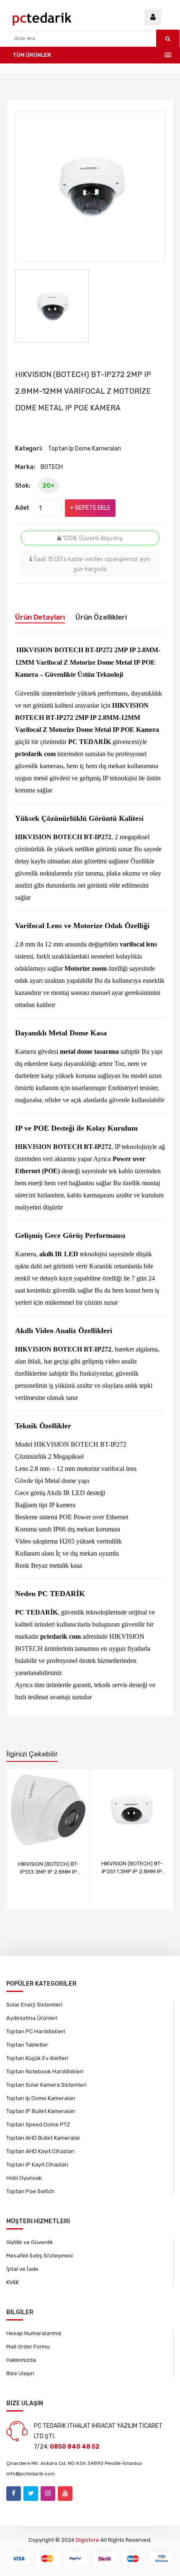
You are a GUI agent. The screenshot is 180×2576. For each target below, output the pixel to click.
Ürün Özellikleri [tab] (101, 617)
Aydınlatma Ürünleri (32, 2018)
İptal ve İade (22, 2269)
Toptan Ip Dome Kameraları (85, 449)
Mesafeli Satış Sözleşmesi (40, 2256)
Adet (22, 508)
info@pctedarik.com (31, 2474)
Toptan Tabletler (27, 2045)
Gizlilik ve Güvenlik (30, 2242)
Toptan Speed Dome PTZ (38, 2124)
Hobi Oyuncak (24, 2178)
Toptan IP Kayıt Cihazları (37, 2165)
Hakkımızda (21, 2360)
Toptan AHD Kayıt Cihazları (40, 2151)
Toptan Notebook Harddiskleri (45, 2071)
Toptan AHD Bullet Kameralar (43, 2138)
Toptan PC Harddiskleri (36, 2031)
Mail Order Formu (28, 2347)
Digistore (87, 2540)
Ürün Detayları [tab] (40, 617)
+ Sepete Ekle (90, 508)
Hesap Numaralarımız (34, 2333)
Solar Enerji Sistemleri (34, 2005)
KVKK (13, 2282)
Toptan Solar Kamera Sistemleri (46, 2085)
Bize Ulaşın (20, 2373)
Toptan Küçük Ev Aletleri (37, 2058)
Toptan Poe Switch (30, 2191)
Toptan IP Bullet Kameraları (41, 2111)
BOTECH (52, 467)
